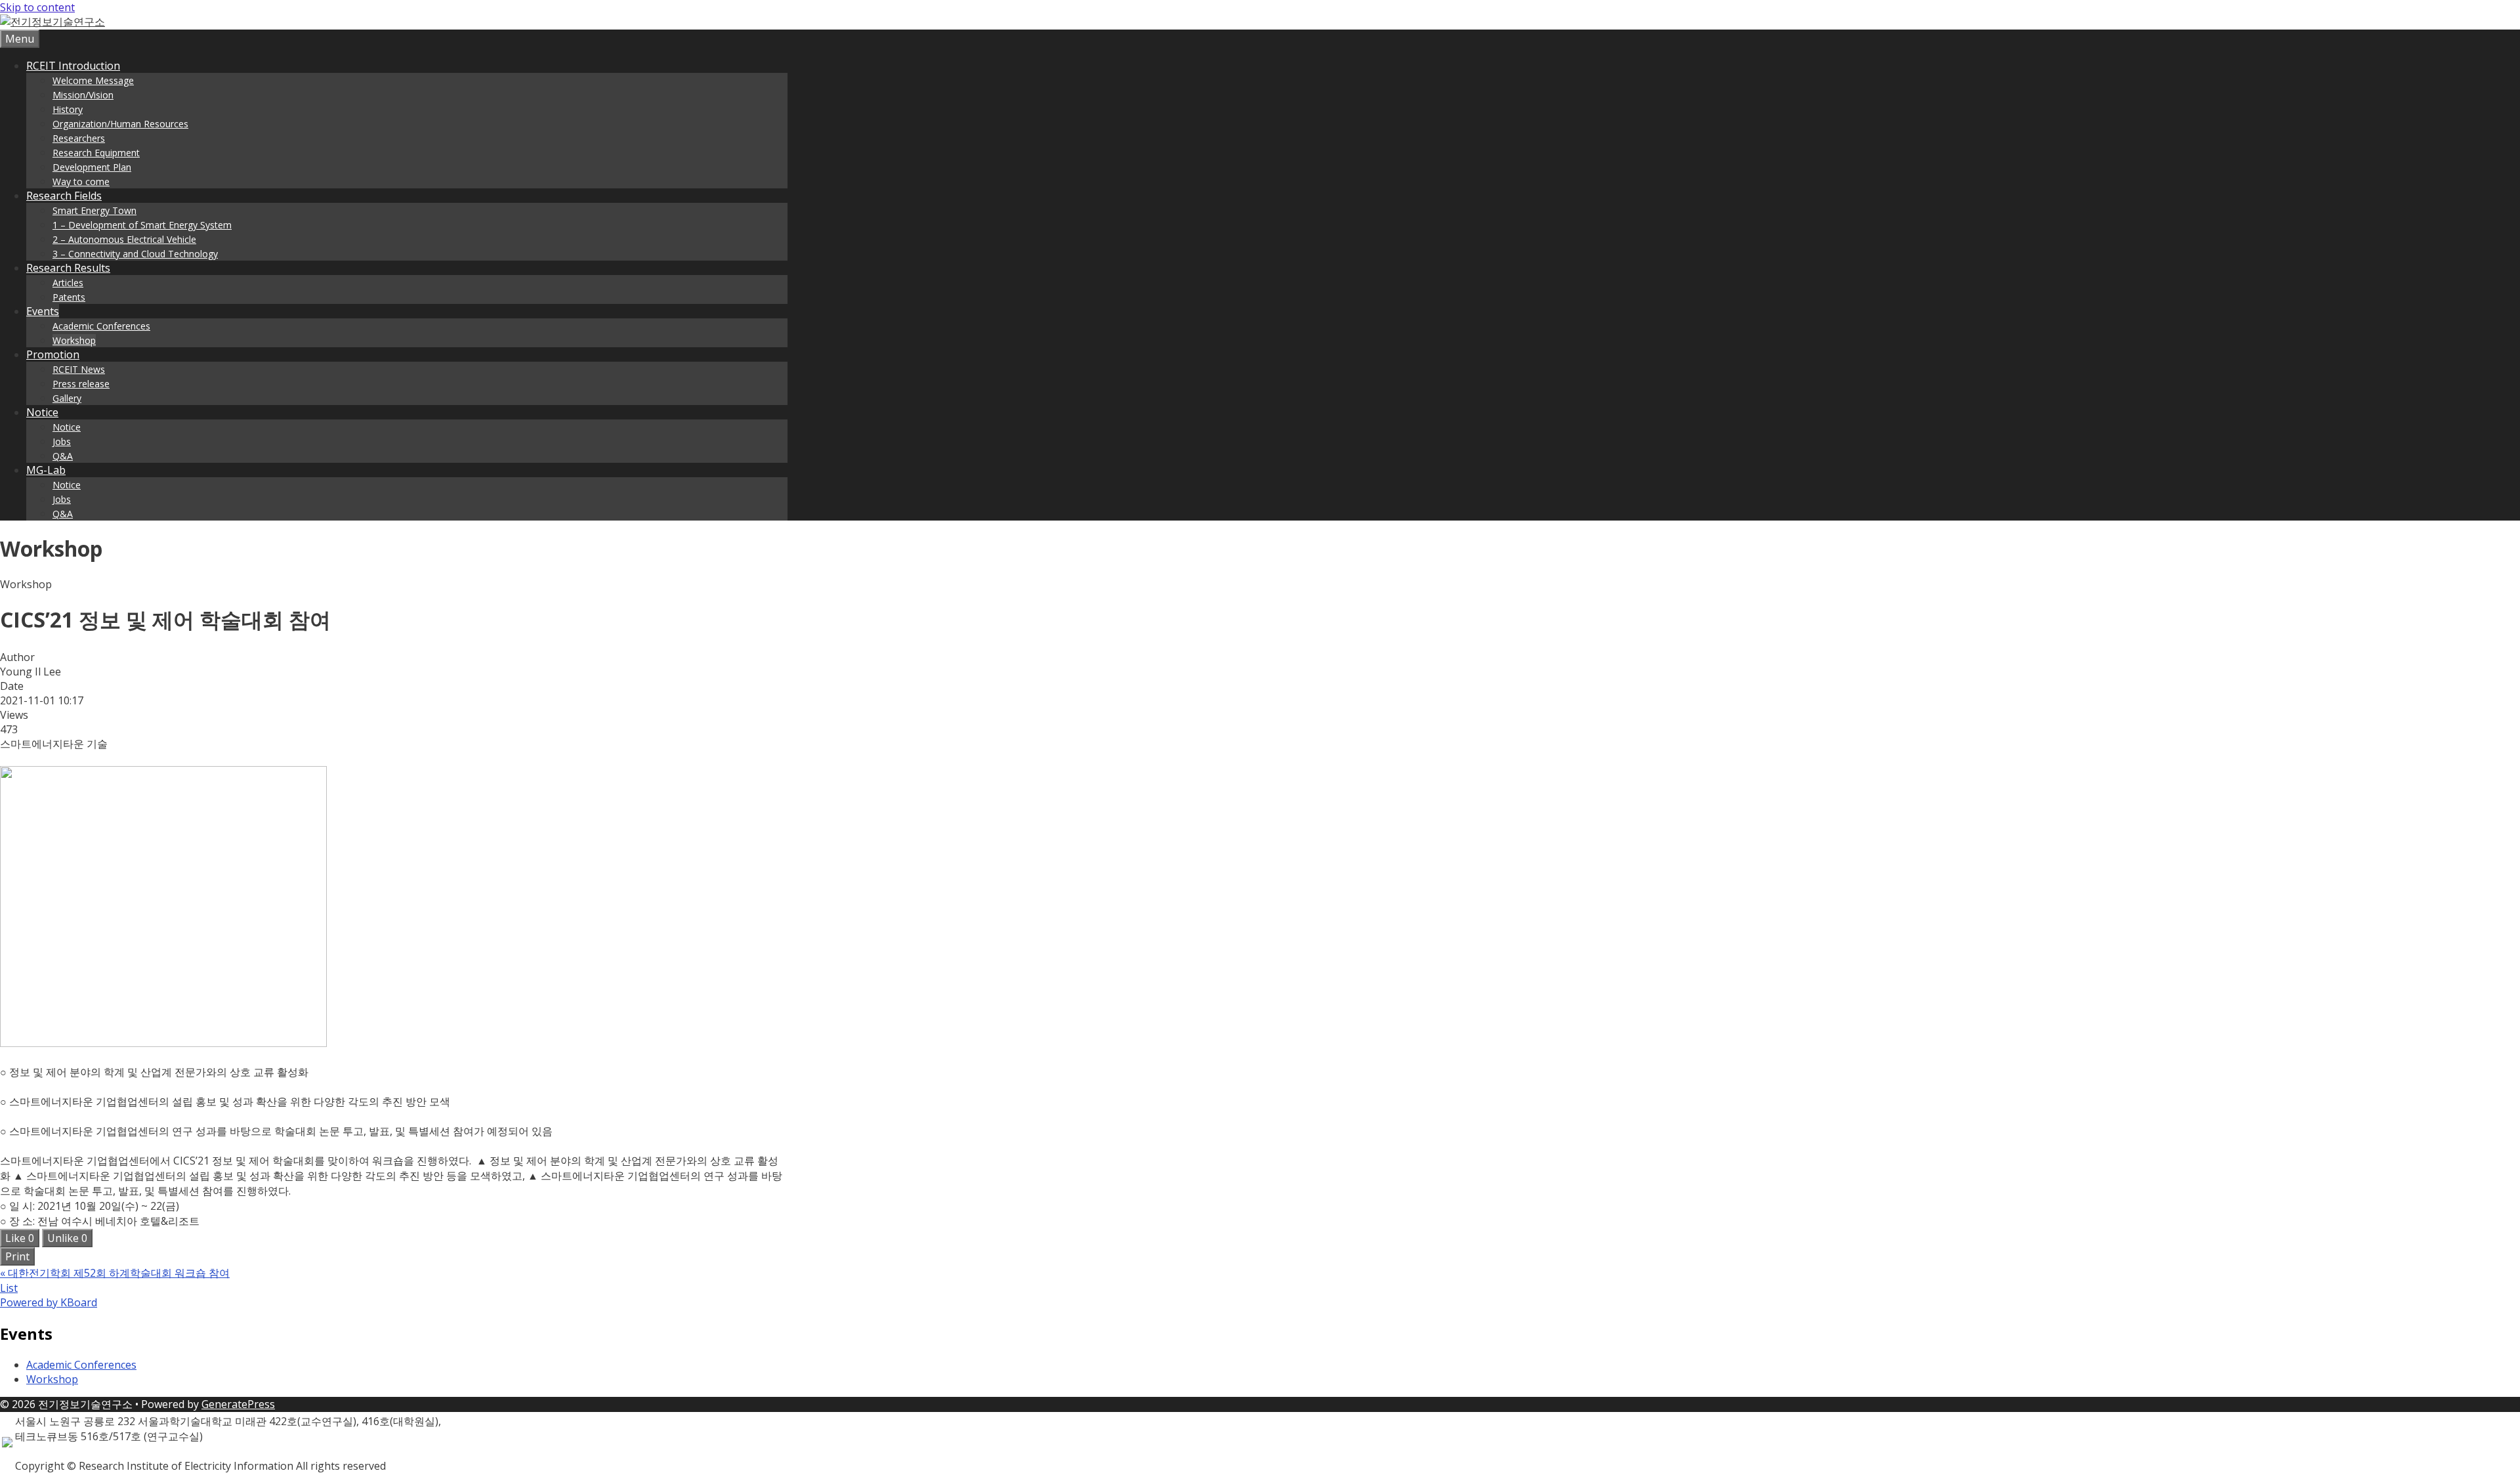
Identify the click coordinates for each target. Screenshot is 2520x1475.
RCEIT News (79, 369)
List (9, 1288)
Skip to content (37, 7)
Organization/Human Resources (120, 124)
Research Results (68, 268)
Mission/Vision (83, 95)
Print (17, 1256)
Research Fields (64, 196)
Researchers (79, 138)
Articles (68, 283)
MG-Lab (46, 470)
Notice (42, 412)
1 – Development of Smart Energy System (142, 225)
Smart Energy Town (94, 210)
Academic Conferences (101, 326)
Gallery (67, 398)
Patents (69, 297)
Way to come (81, 182)
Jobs (62, 441)
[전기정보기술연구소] (52, 22)
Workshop (74, 340)
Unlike (67, 1238)
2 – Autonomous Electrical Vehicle (124, 239)
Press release (81, 384)
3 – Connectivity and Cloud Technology (135, 254)
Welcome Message (93, 80)
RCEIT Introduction (73, 66)
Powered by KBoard (49, 1302)
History (68, 109)
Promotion (53, 354)
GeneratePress (238, 1404)
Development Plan (92, 167)
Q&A (63, 456)
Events (43, 311)
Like (20, 1238)
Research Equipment (96, 153)
